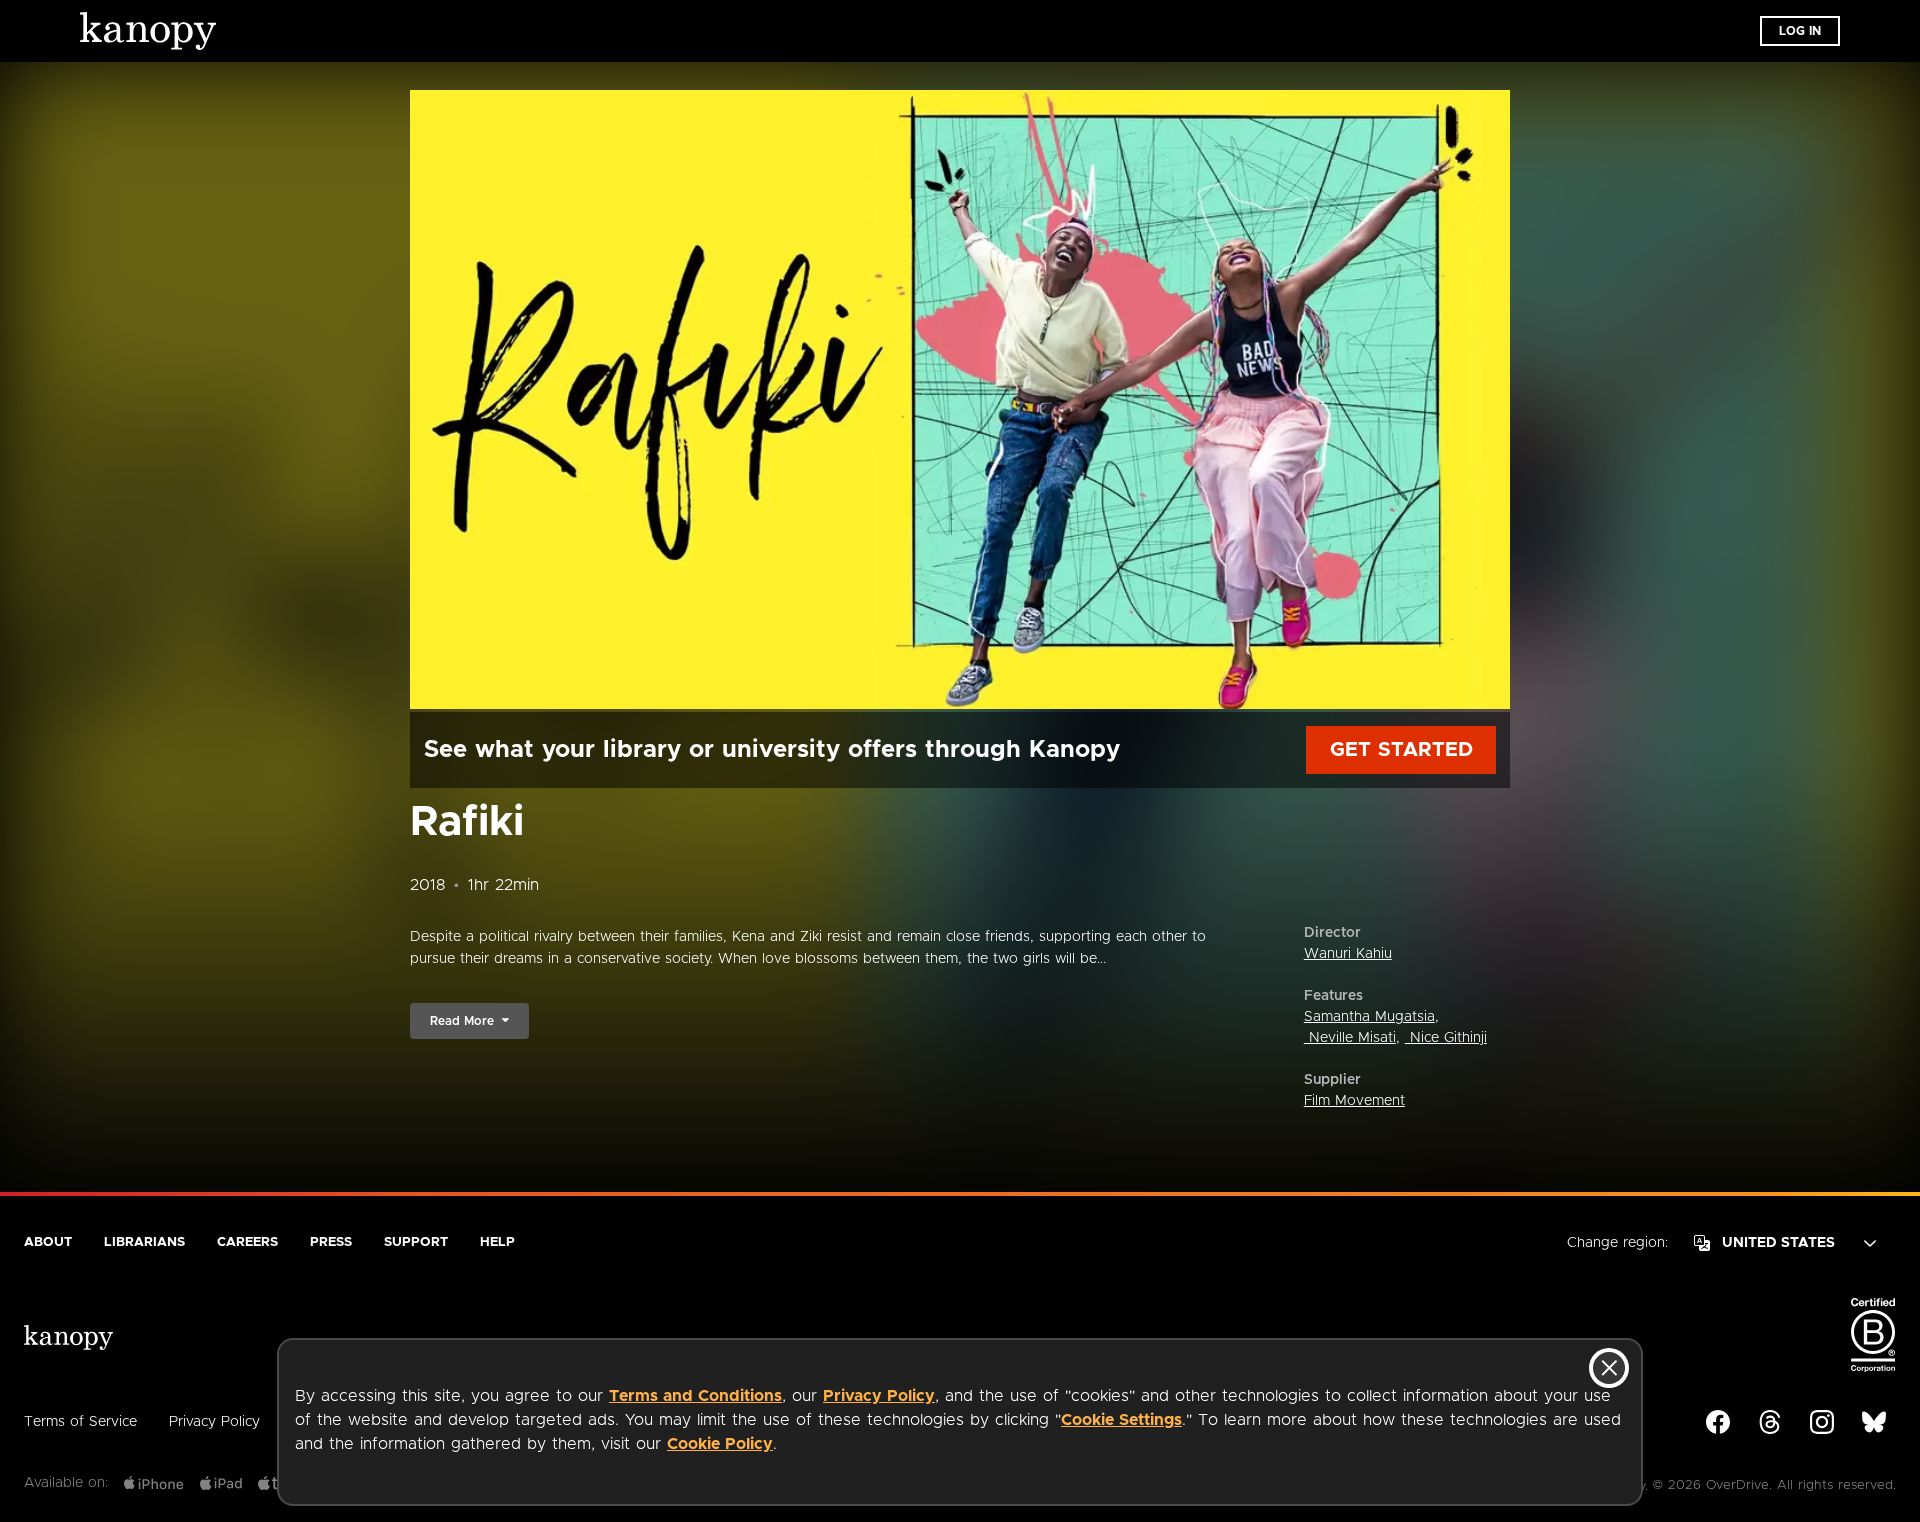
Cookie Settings (1121, 1420)
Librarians (144, 1242)
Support (416, 1242)
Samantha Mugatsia (1369, 1017)
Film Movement (1354, 1101)
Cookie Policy (720, 1444)
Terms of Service (80, 1422)
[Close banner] (1609, 1368)
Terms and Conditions (695, 1396)
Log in (1800, 31)
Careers (247, 1242)
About (48, 1242)
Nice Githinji (1446, 1038)
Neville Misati (1350, 1038)
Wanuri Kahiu (1348, 954)
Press (331, 1242)
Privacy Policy (879, 1396)
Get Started (1401, 750)
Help (497, 1242)
